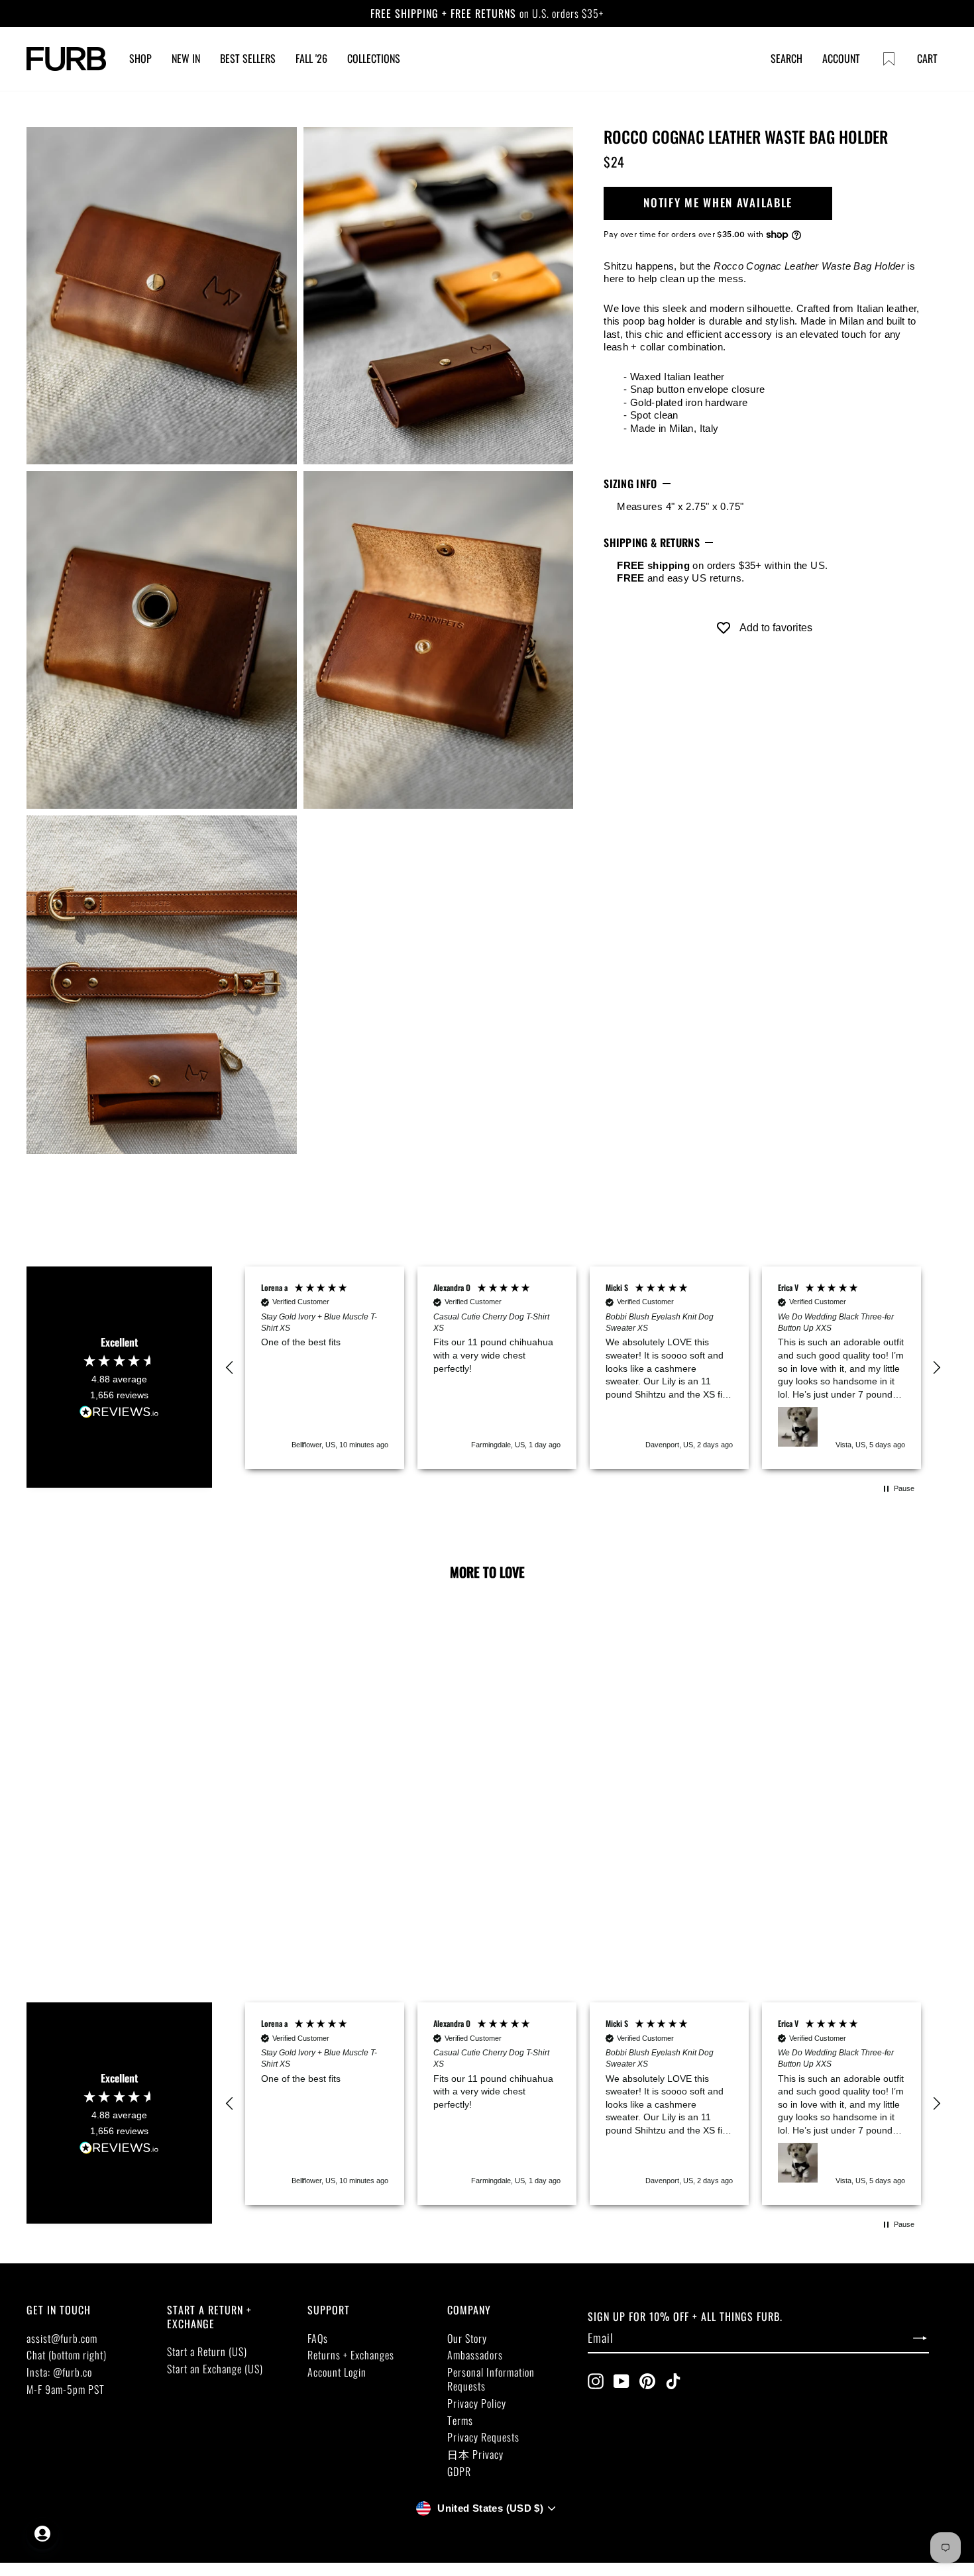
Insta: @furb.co (59, 2372)
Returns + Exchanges (351, 2355)
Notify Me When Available (718, 203)
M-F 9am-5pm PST (66, 2389)
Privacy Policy (477, 2403)
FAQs (318, 2338)
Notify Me (118, 1846)
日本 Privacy (475, 2454)
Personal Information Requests (491, 2379)
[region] (583, 1368)
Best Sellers (248, 58)
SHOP (140, 58)
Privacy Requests (483, 2437)
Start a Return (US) (207, 2351)
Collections (374, 58)
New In (186, 58)
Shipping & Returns (652, 542)
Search (786, 58)
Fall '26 (311, 58)
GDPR (459, 2471)
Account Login (337, 2372)
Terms (460, 2420)
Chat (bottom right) (67, 2355)
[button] (230, 1368)
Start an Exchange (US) (215, 2369)
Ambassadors (475, 2355)
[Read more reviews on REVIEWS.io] (119, 1413)
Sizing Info (630, 484)
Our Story (467, 2338)
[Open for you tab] (42, 2534)
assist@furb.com (62, 2338)
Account (841, 58)
